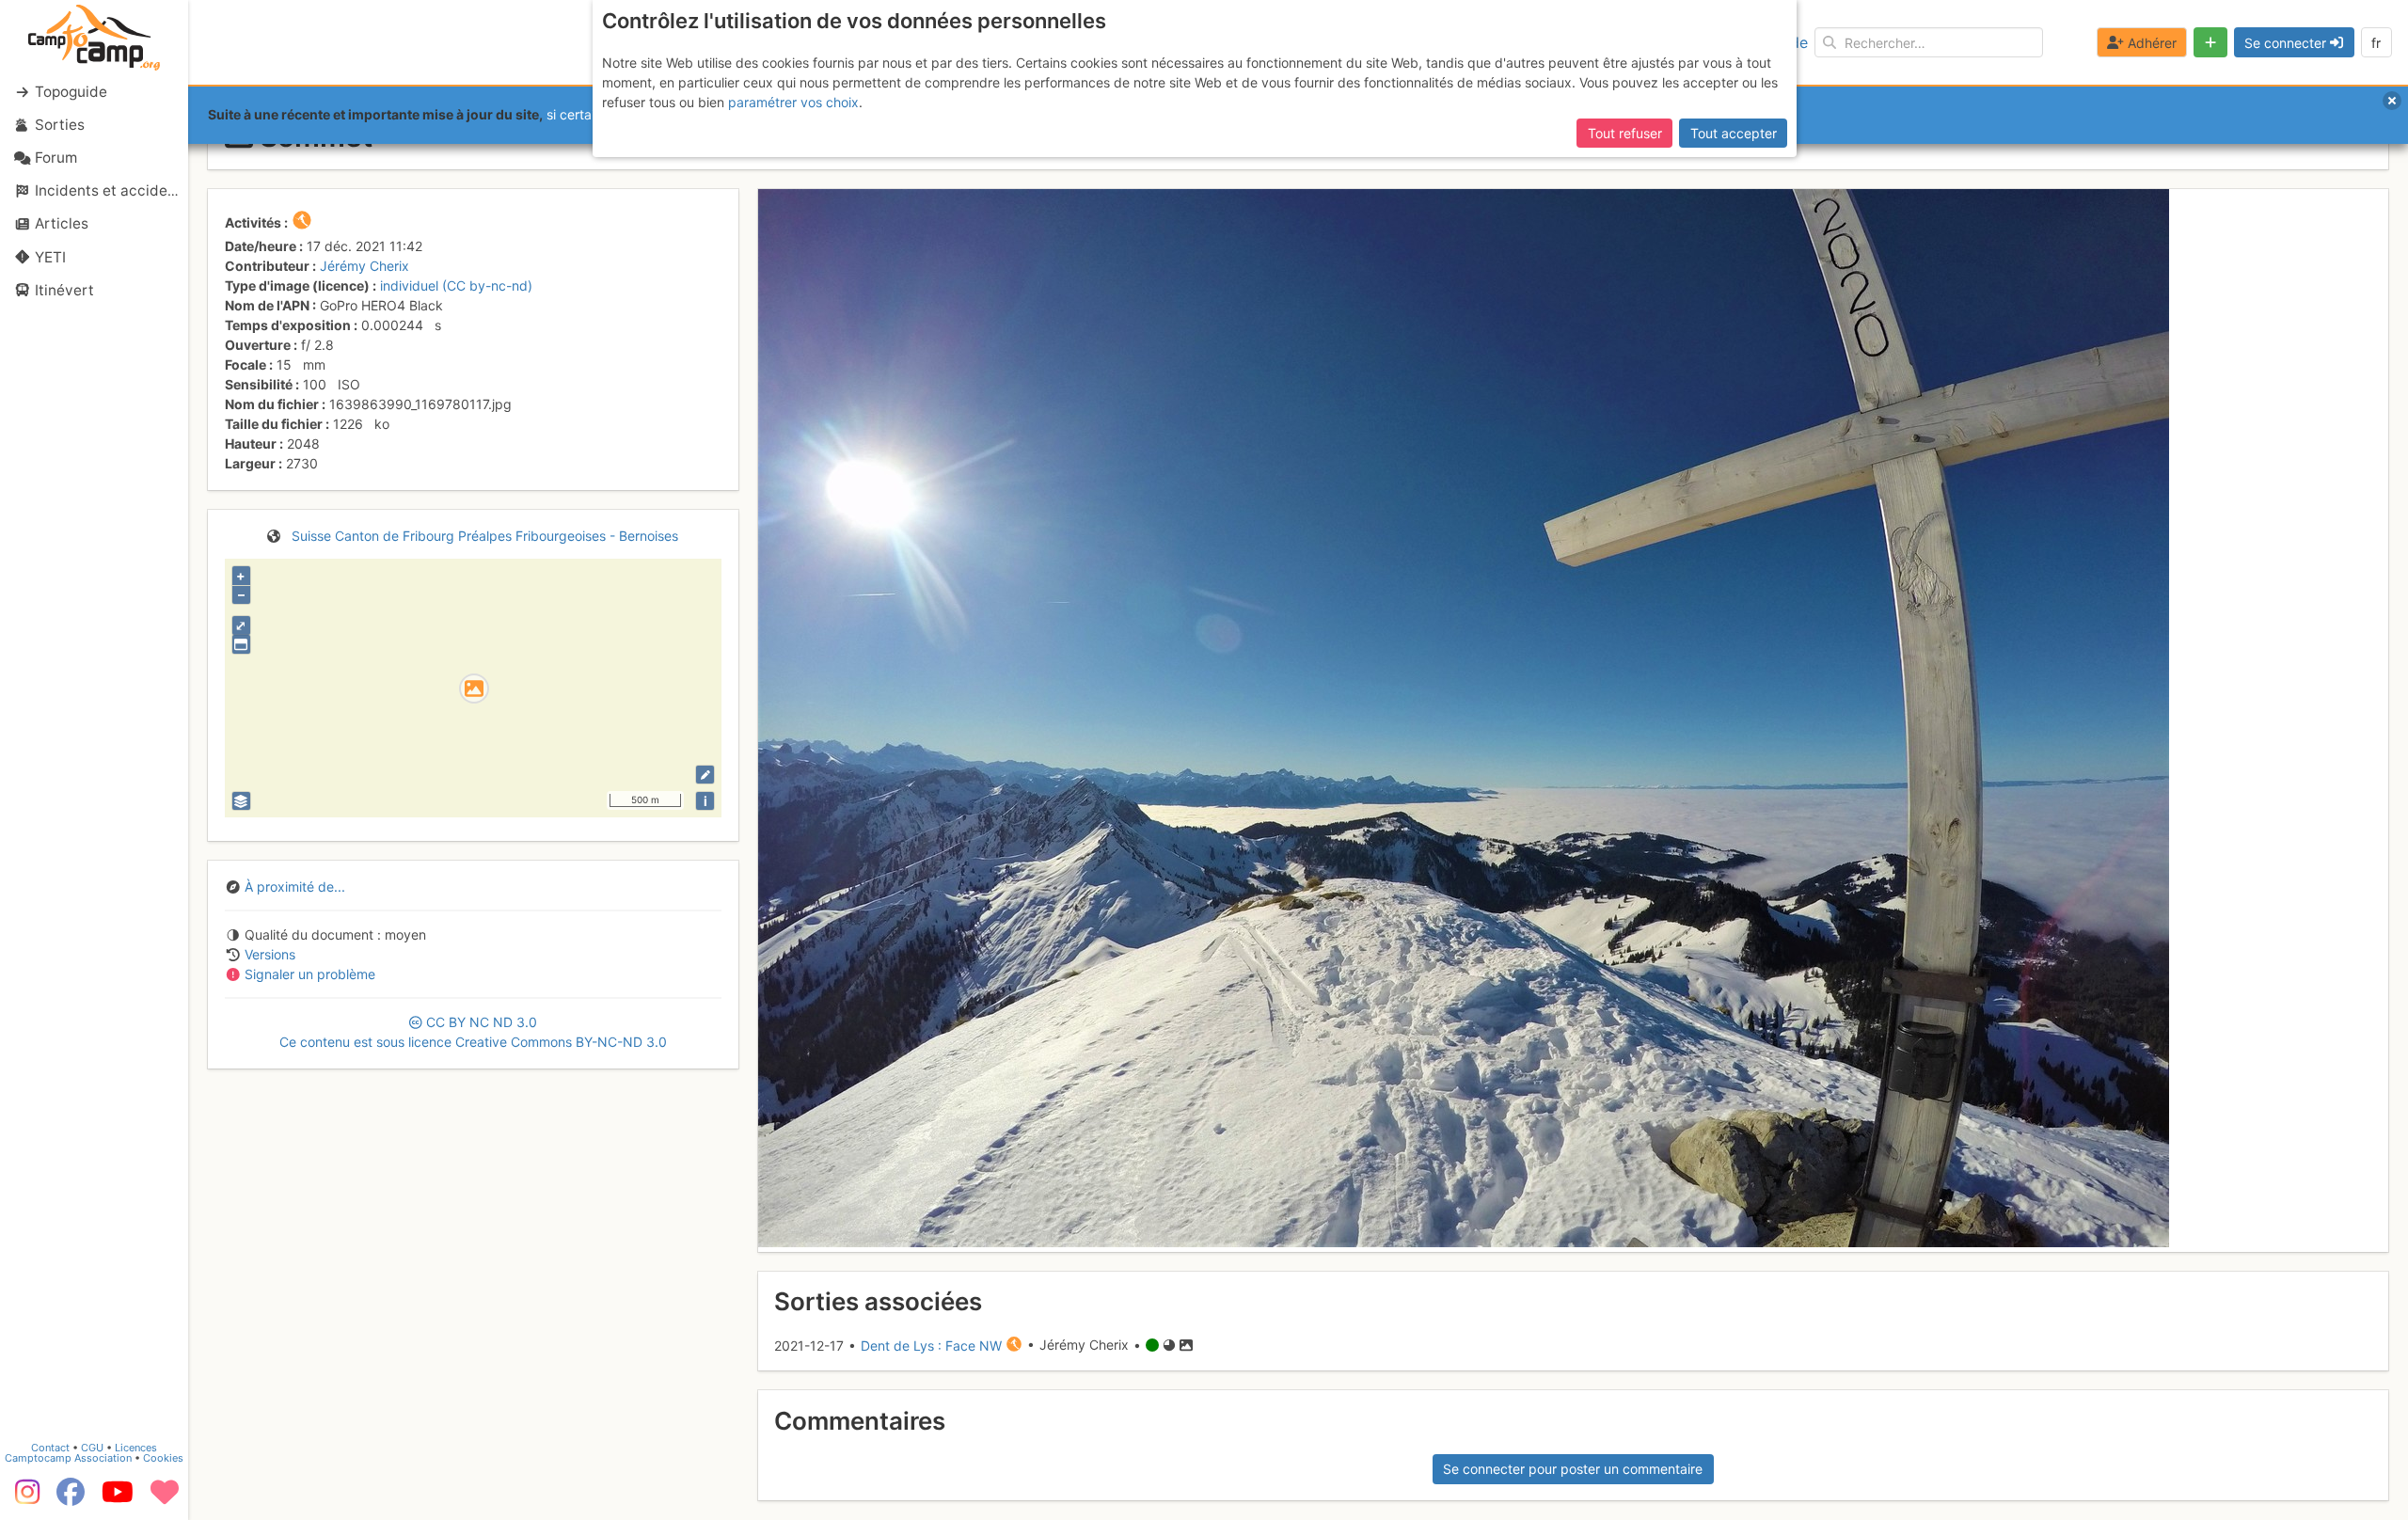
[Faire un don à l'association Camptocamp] (165, 1498)
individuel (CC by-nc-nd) (456, 285)
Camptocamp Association (68, 1458)
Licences (136, 1448)
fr (2376, 43)
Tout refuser (1625, 133)
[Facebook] (71, 1498)
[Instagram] (24, 1498)
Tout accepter (1734, 133)
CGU (92, 1448)
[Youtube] (118, 1498)
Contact (50, 1448)
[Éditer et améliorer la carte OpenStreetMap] (705, 775)
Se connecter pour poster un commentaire (1573, 1469)
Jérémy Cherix (364, 266)
